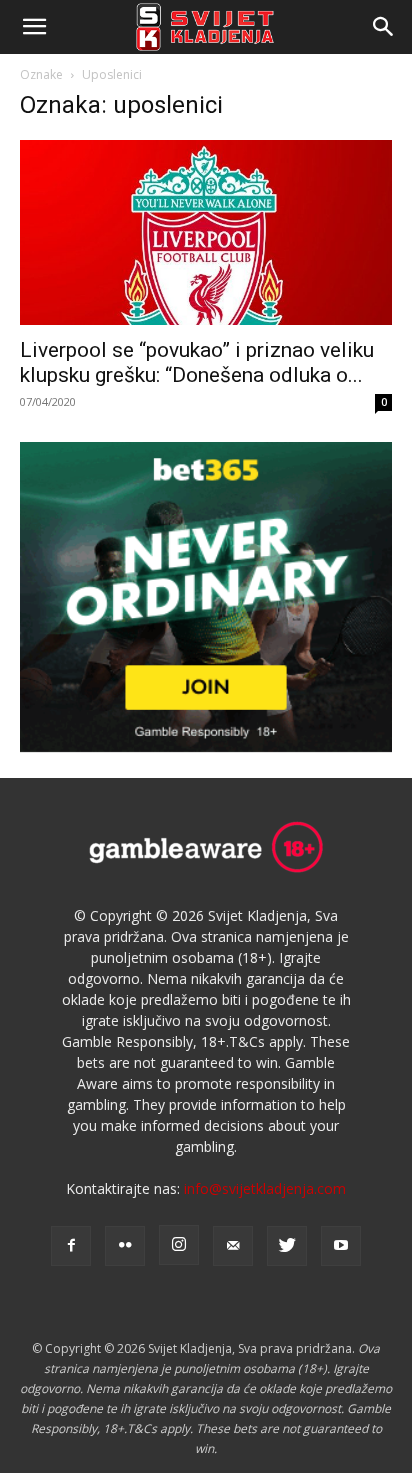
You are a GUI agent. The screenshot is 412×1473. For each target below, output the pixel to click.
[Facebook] (71, 1246)
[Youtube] (341, 1246)
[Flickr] (125, 1246)
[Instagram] (179, 1245)
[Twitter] (287, 1246)
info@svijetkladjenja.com (265, 1188)
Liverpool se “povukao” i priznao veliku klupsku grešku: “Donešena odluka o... (197, 362)
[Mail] (233, 1246)
